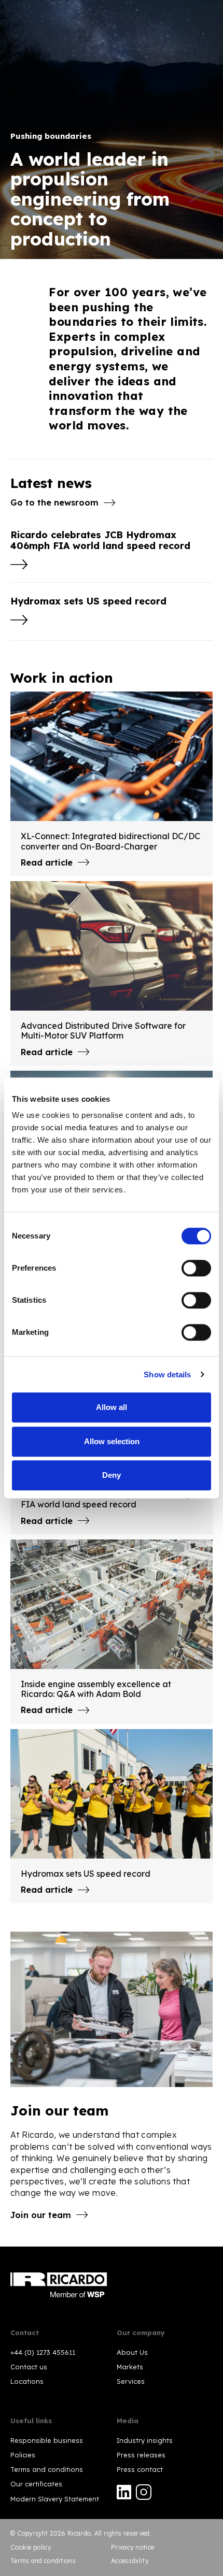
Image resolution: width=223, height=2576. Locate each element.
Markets (130, 2367)
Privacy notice (133, 2547)
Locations (27, 2381)
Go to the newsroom (54, 502)
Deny (112, 1475)
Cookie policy (31, 2547)
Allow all (112, 1407)
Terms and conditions (47, 2469)
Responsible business (47, 2440)
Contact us (29, 2367)
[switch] (196, 1268)
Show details (167, 1375)
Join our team (41, 2215)
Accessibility (130, 2561)
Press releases (141, 2455)
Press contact (140, 2469)
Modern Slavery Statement (55, 2499)
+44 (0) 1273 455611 (43, 2352)
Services (131, 2381)
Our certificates (36, 2484)
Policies (23, 2455)
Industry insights (145, 2440)
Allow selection (112, 1441)
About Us (132, 2352)
